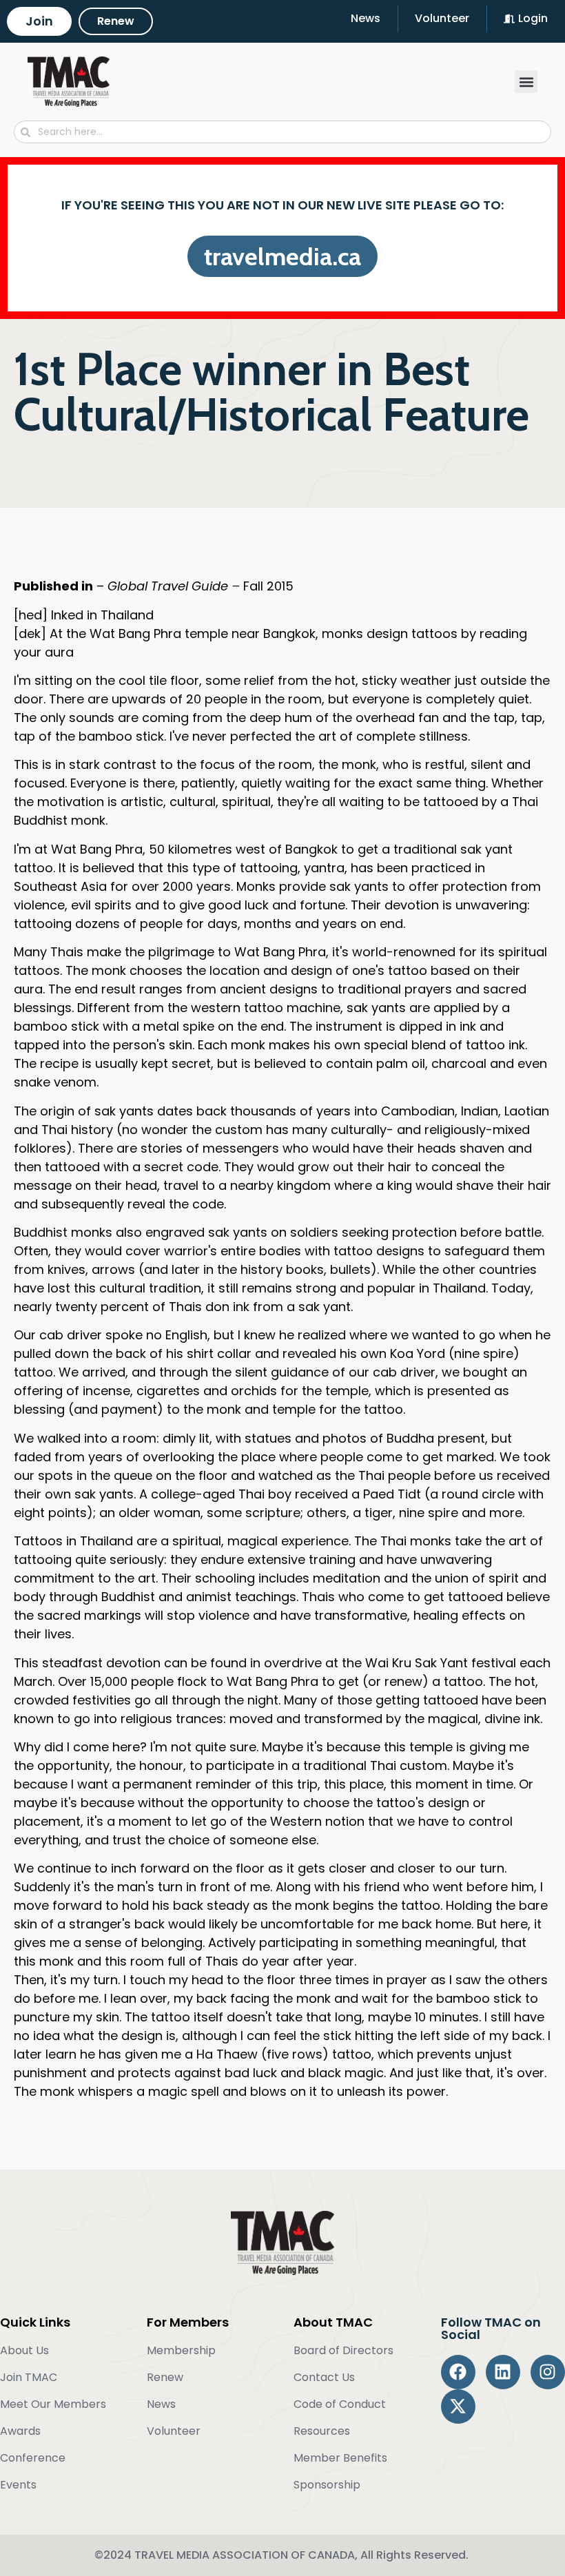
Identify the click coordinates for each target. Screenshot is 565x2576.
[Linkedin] (503, 2372)
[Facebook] (458, 2372)
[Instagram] (548, 2372)
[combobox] (282, 132)
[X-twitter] (458, 2407)
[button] (526, 82)
